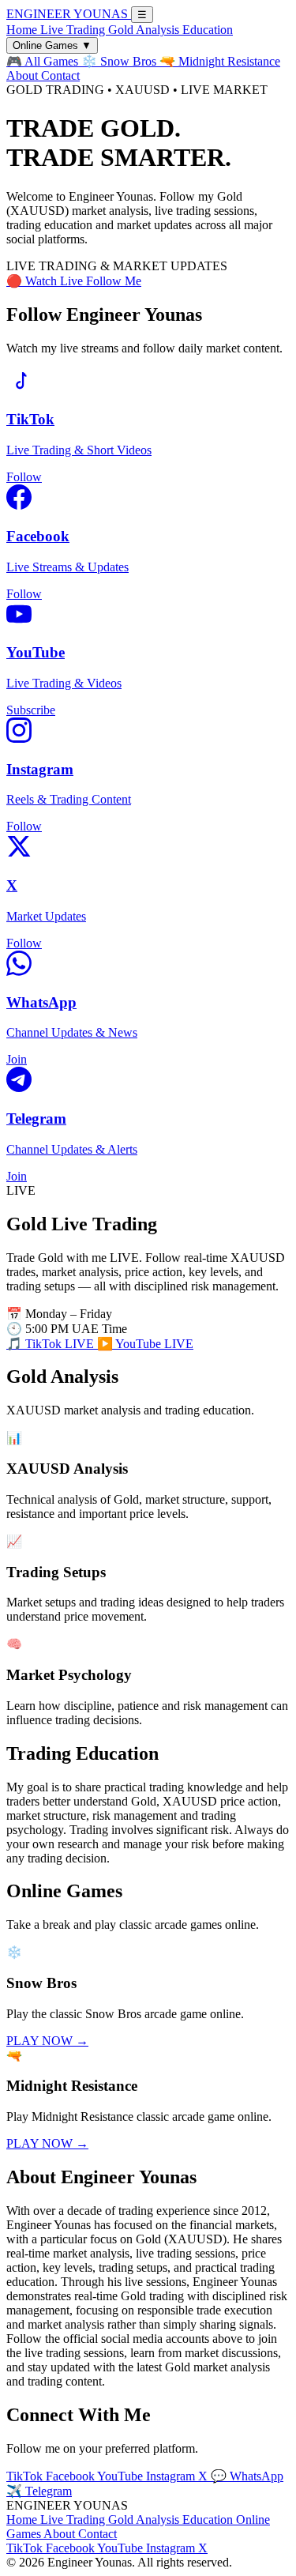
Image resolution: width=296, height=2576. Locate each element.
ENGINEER (67, 14)
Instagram (172, 2476)
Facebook (71, 2476)
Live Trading (74, 30)
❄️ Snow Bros (120, 61)
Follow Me (114, 281)
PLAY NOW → (47, 2041)
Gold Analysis (145, 30)
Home (23, 30)
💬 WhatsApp (247, 2476)
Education (208, 30)
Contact (60, 75)
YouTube (122, 2476)
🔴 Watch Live (46, 281)
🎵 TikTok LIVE (52, 1344)
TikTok (26, 2476)
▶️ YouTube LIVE (145, 1344)
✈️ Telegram (39, 2491)
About (24, 75)
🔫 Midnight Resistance (220, 61)
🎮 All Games (44, 61)
